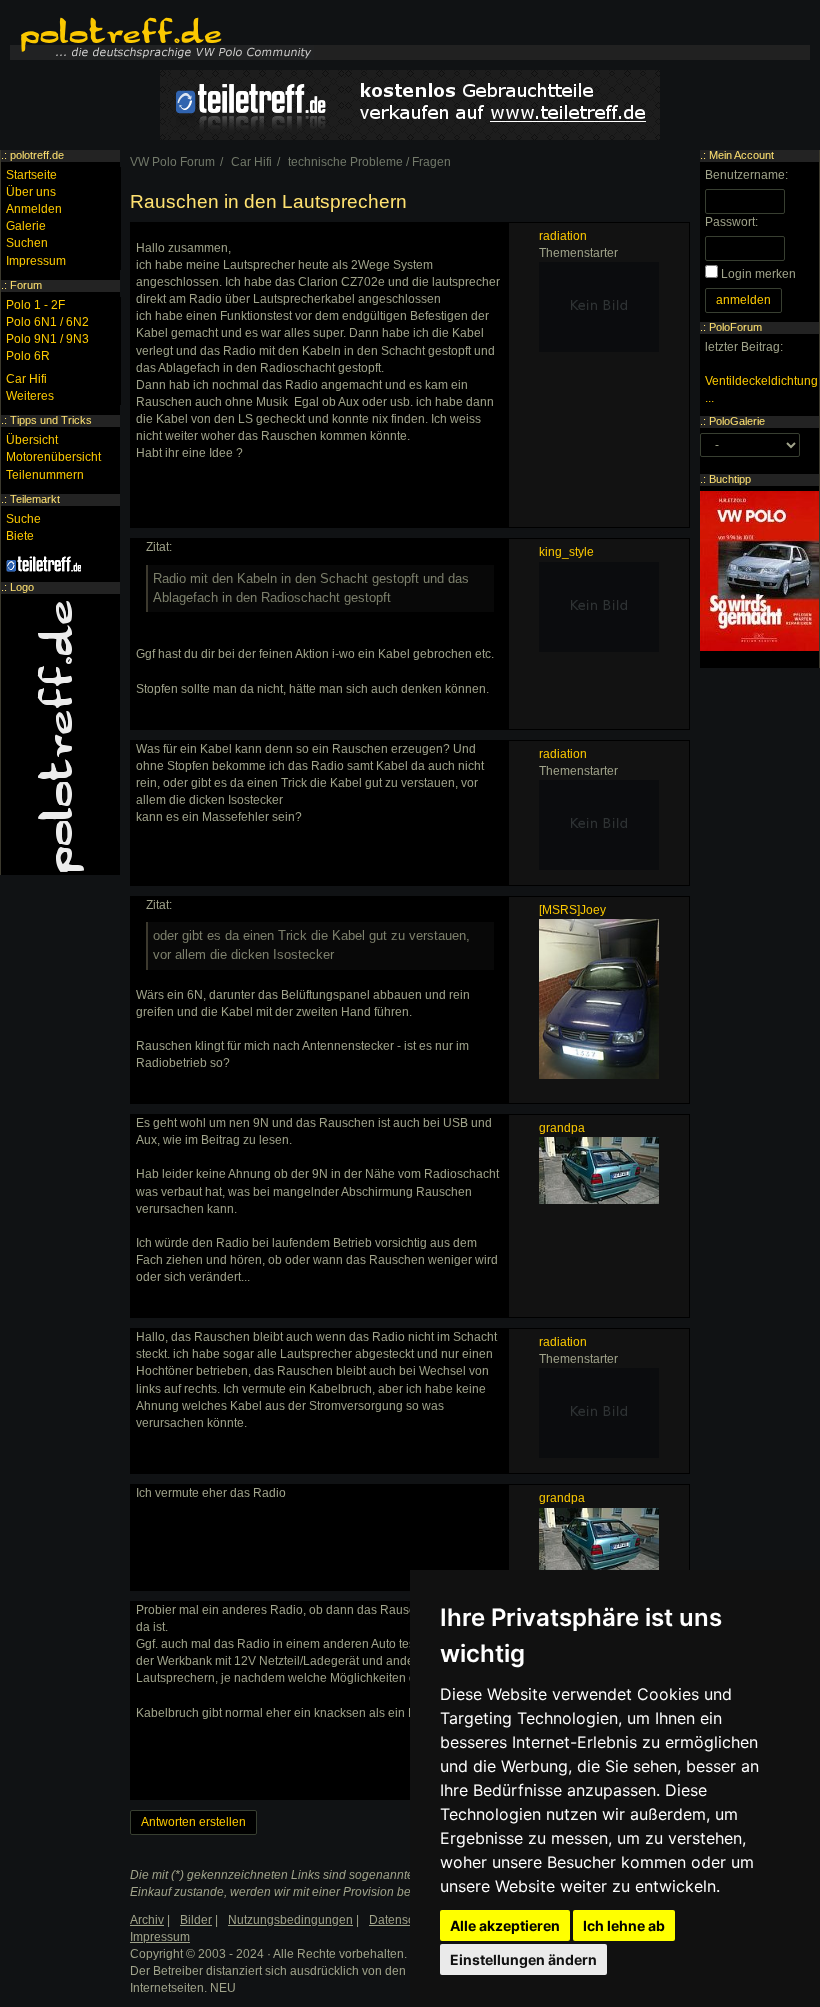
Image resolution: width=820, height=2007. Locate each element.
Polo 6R (28, 356)
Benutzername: (746, 175)
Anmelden (34, 209)
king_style (566, 552)
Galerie (26, 226)
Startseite (31, 175)
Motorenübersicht (53, 457)
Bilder (196, 1920)
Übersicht (32, 440)
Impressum (36, 261)
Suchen (27, 243)
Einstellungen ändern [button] (523, 1959)
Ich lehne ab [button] (624, 1925)
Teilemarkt (35, 499)
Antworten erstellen (193, 1822)
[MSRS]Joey (572, 910)
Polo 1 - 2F (35, 305)
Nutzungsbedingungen (290, 1920)
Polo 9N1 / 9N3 (47, 339)
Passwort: (731, 222)
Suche (23, 519)
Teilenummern (45, 475)
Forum (26, 285)
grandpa (562, 1128)
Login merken (758, 274)
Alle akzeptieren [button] (505, 1925)
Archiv (147, 1920)
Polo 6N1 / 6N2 (47, 322)
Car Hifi (26, 379)
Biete (20, 536)
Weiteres (30, 396)
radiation (563, 236)
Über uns (31, 192)
